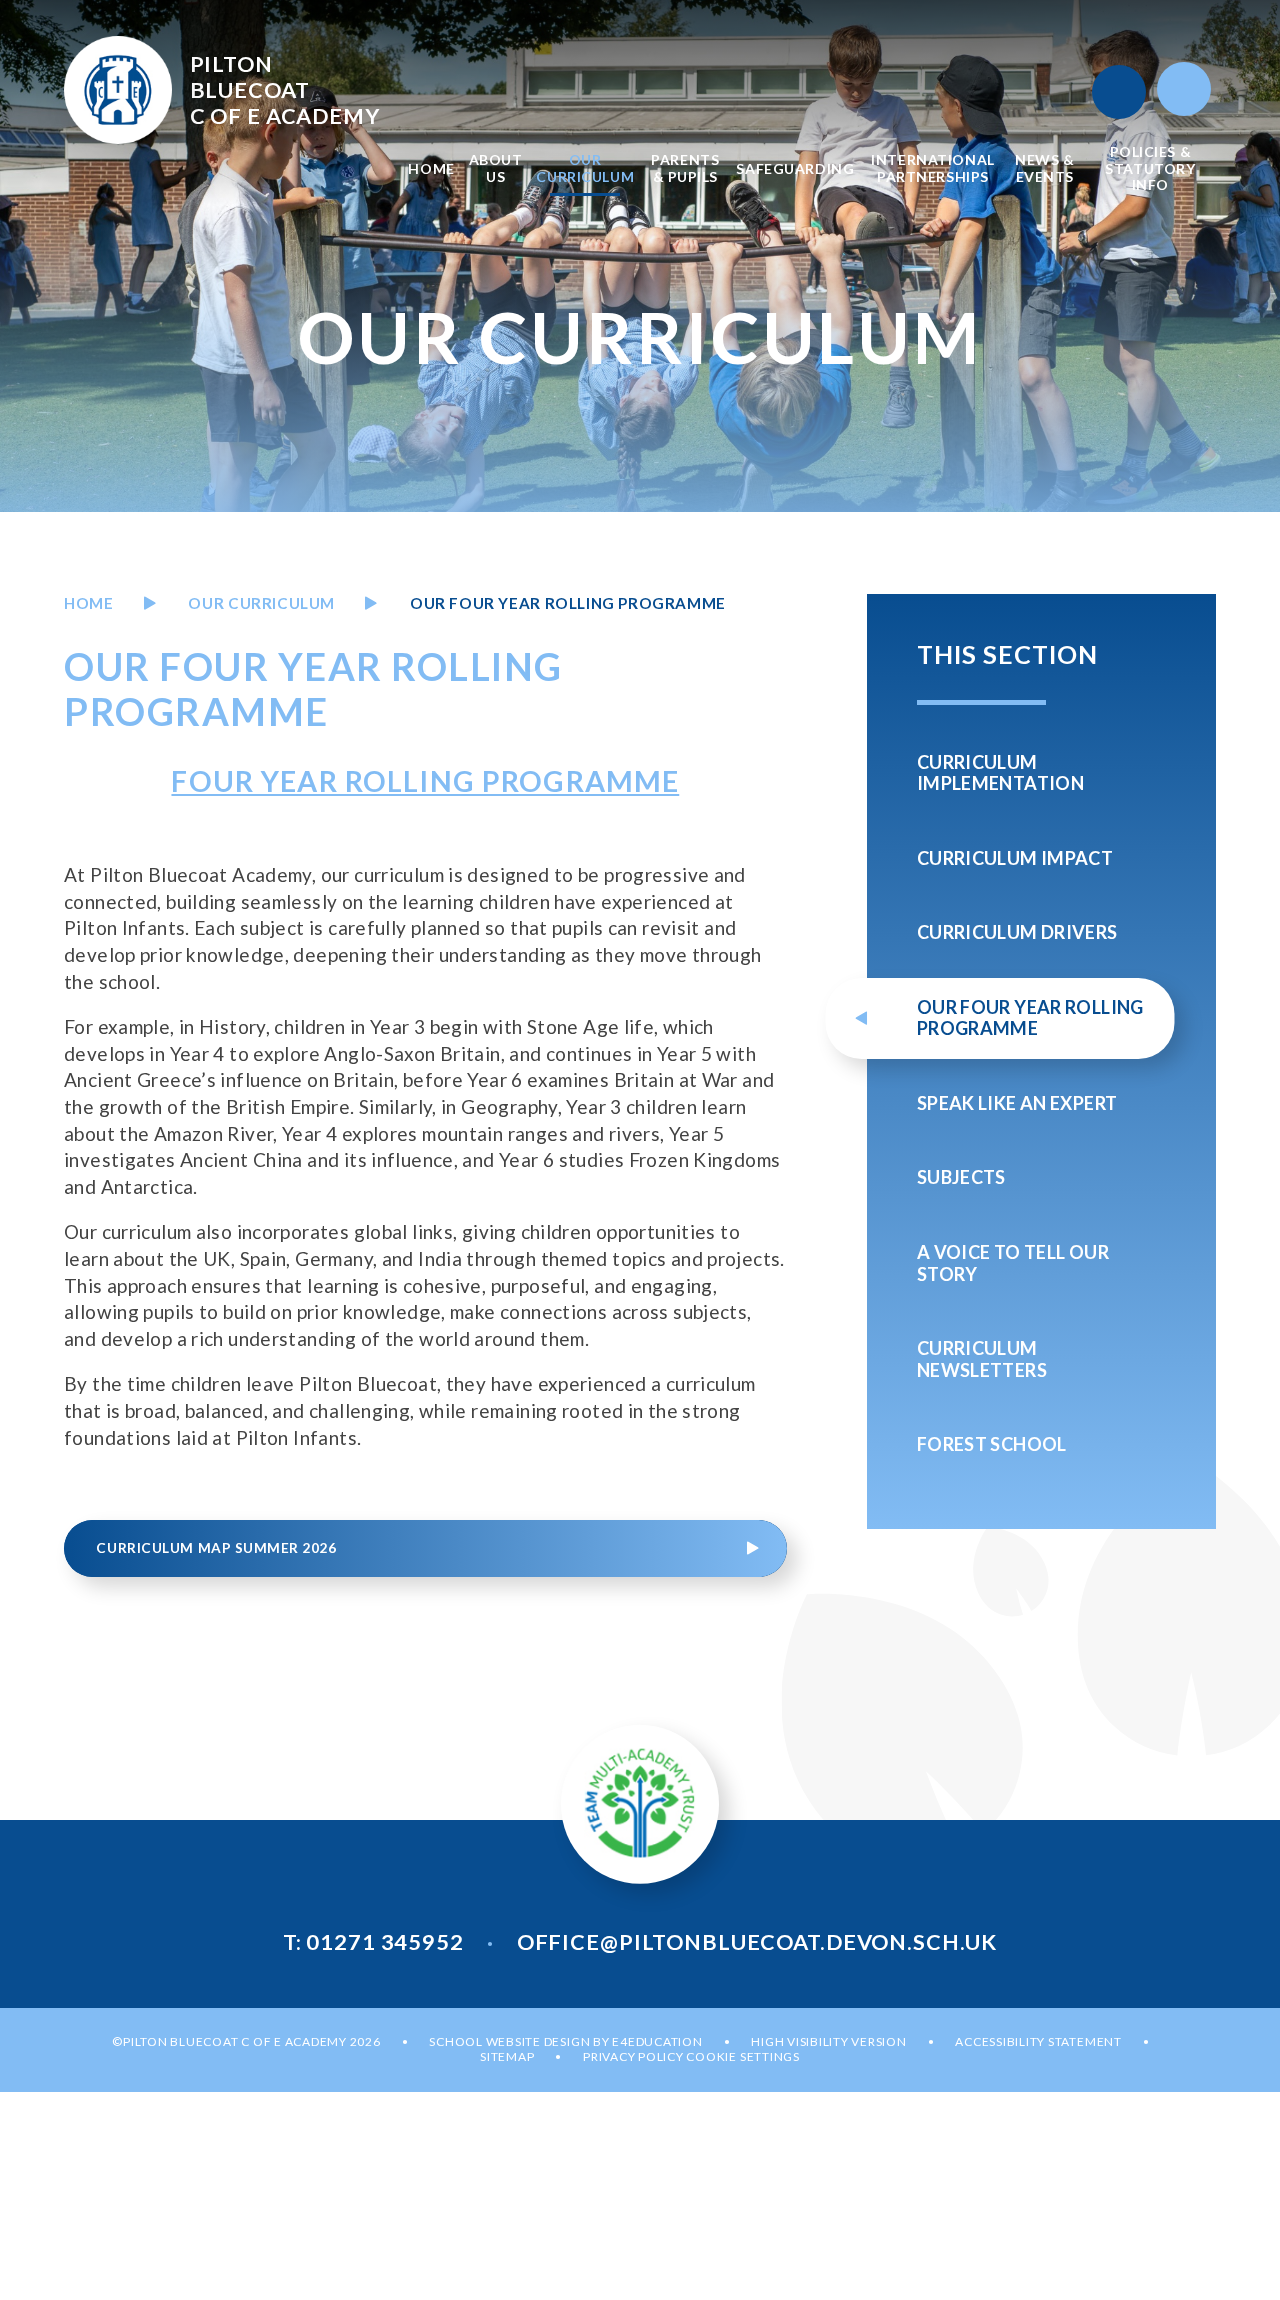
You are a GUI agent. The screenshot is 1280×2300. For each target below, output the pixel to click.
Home (88, 603)
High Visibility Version (828, 2041)
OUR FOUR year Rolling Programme (568, 603)
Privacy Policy (633, 2056)
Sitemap (507, 2056)
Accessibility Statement (1038, 2041)
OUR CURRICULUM (261, 603)
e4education (657, 2041)
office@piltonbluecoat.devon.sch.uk (757, 1942)
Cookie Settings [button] (742, 2056)
